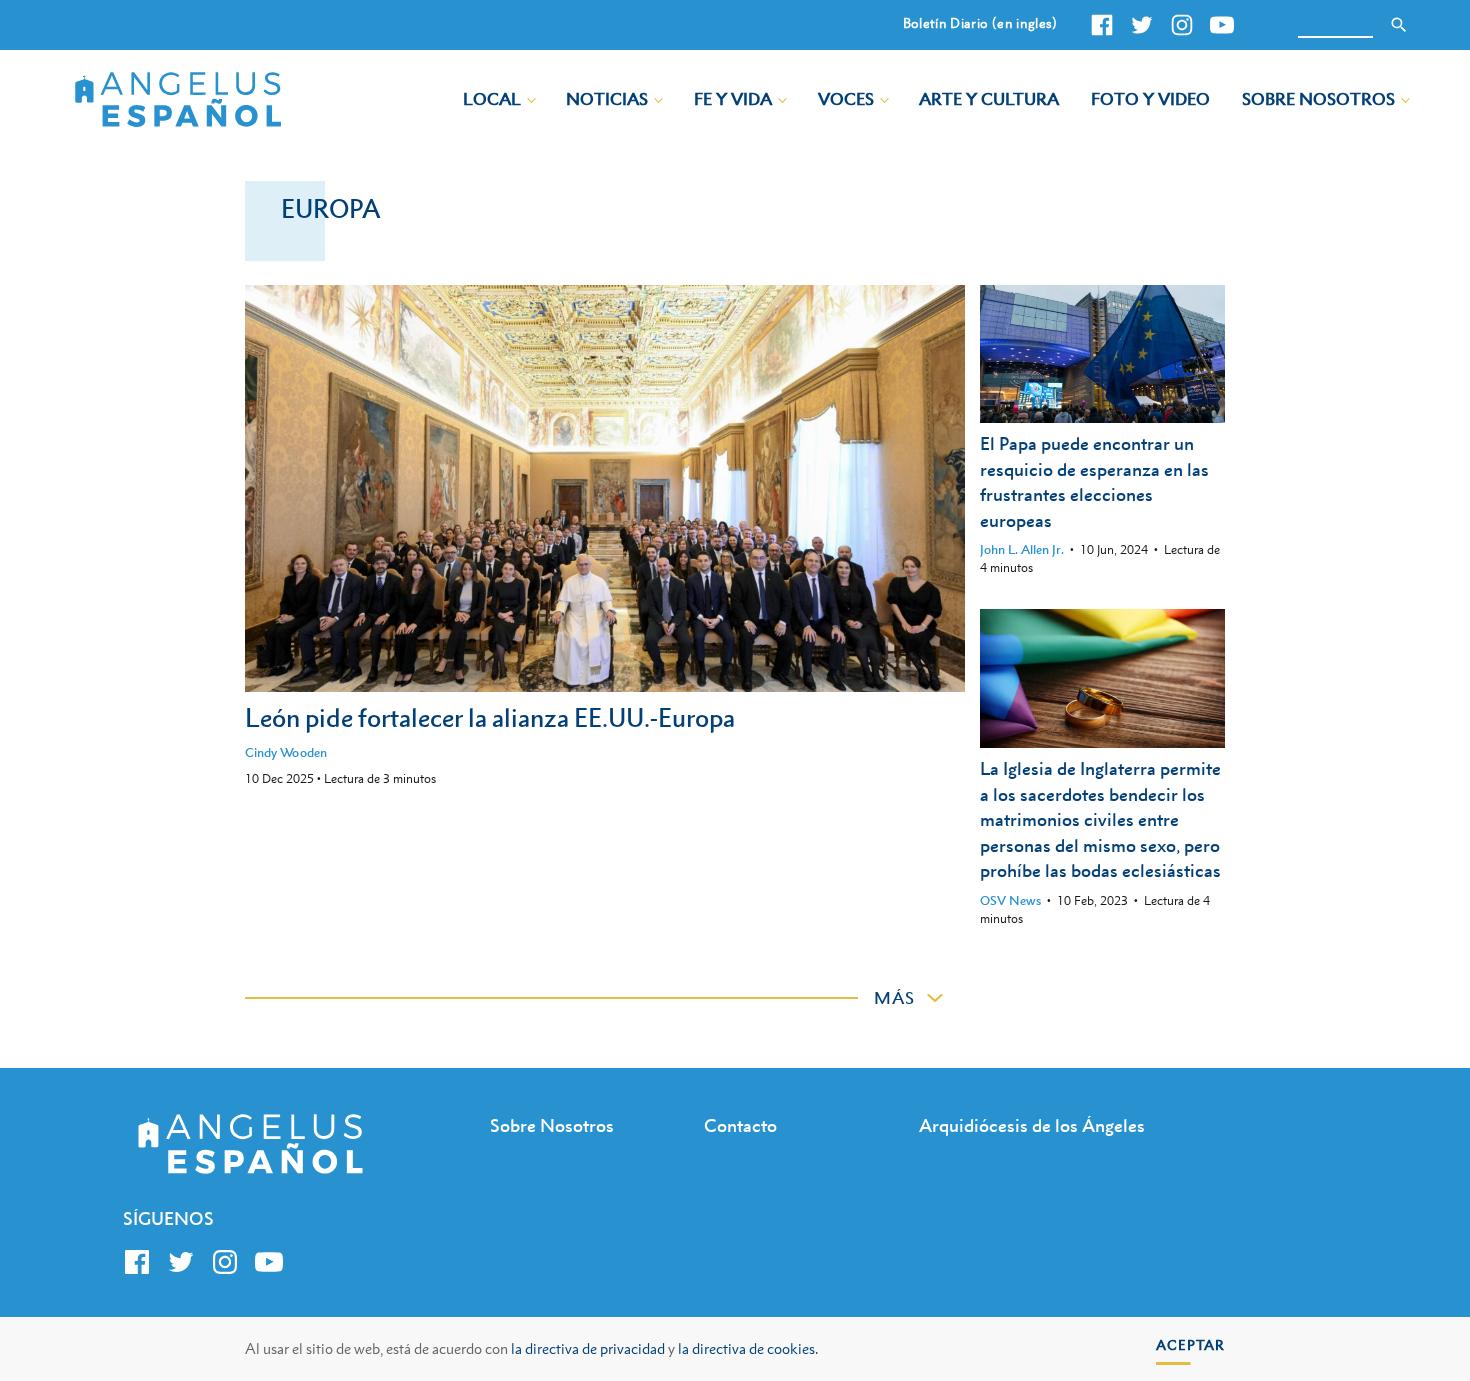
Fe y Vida (733, 99)
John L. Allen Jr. (1022, 549)
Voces (846, 99)
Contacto (740, 1125)
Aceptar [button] (1190, 1344)
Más (894, 998)
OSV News (1010, 900)
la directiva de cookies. (748, 1348)
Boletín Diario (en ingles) (980, 23)
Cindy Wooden (286, 752)
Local (492, 99)
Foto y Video (1150, 99)
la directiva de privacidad (588, 1348)
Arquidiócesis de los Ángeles (1032, 1125)
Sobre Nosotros (1318, 99)
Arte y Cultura (989, 99)
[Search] (1399, 25)
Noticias (607, 99)
